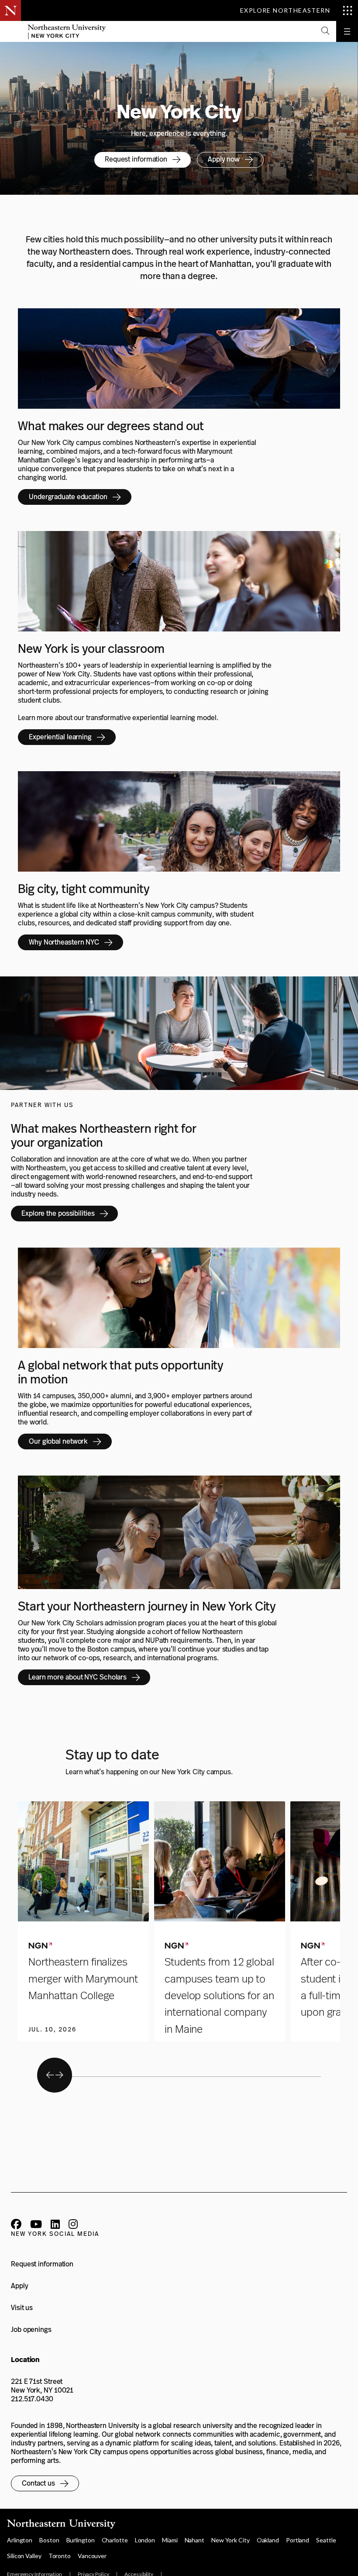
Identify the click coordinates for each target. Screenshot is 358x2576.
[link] (143, 160)
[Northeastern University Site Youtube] (36, 2225)
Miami (170, 2540)
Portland (298, 2540)
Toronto (60, 2556)
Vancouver (92, 2556)
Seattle (326, 2540)
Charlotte (115, 2540)
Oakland (268, 2540)
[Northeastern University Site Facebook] (16, 2225)
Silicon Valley (24, 2556)
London (145, 2540)
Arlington (20, 2540)
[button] (325, 31)
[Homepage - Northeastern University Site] (67, 31)
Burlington (81, 2540)
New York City (231, 2540)
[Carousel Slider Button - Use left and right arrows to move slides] (55, 2075)
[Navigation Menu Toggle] (347, 31)
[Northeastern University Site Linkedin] (55, 2225)
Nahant (194, 2540)
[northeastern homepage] (10, 31)
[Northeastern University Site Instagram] (73, 2225)
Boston (49, 2540)
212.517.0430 (32, 2399)
